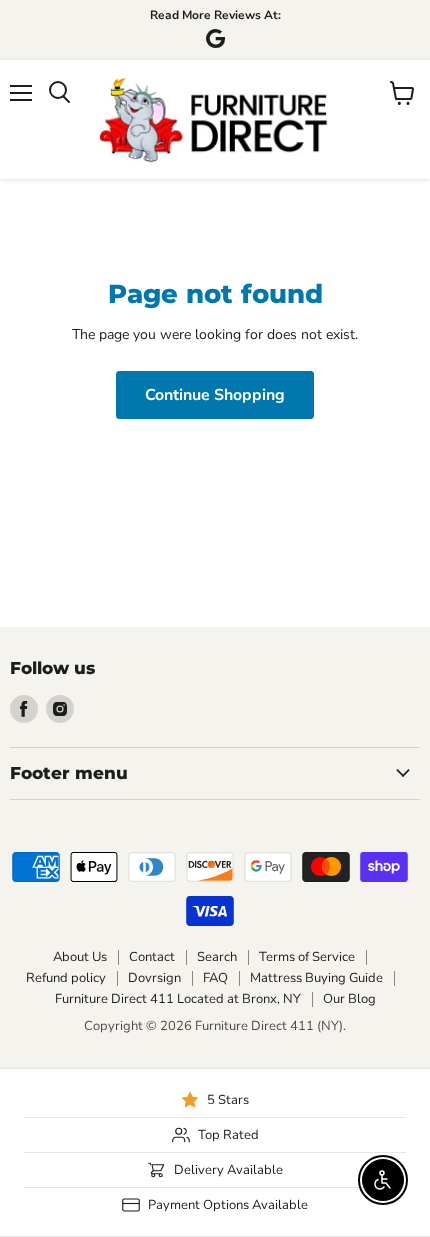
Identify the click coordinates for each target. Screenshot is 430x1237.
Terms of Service (307, 957)
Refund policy (66, 978)
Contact (152, 957)
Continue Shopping (215, 395)
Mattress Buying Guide (316, 978)
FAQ (215, 978)
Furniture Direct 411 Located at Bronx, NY (178, 999)
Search (217, 957)
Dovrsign (154, 978)
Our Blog (349, 999)
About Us (80, 957)
